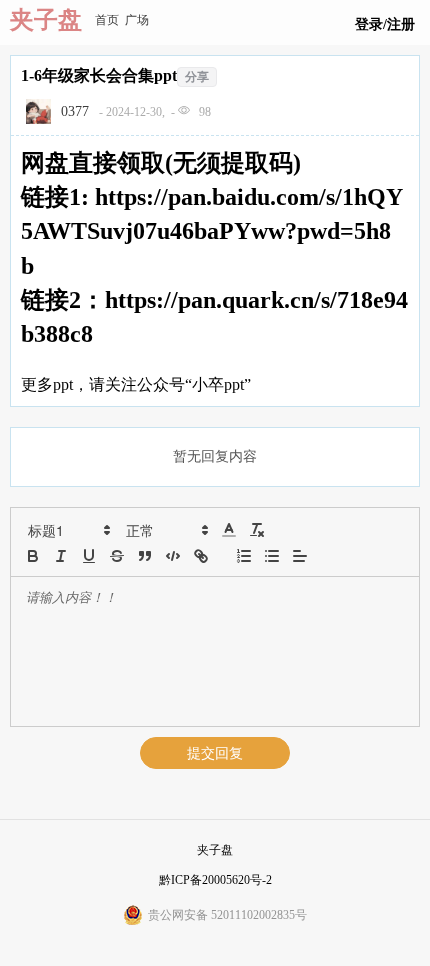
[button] (68, 530)
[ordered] (244, 556)
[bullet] (272, 556)
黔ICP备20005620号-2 (215, 880)
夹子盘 (46, 20)
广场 (137, 20)
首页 (107, 20)
